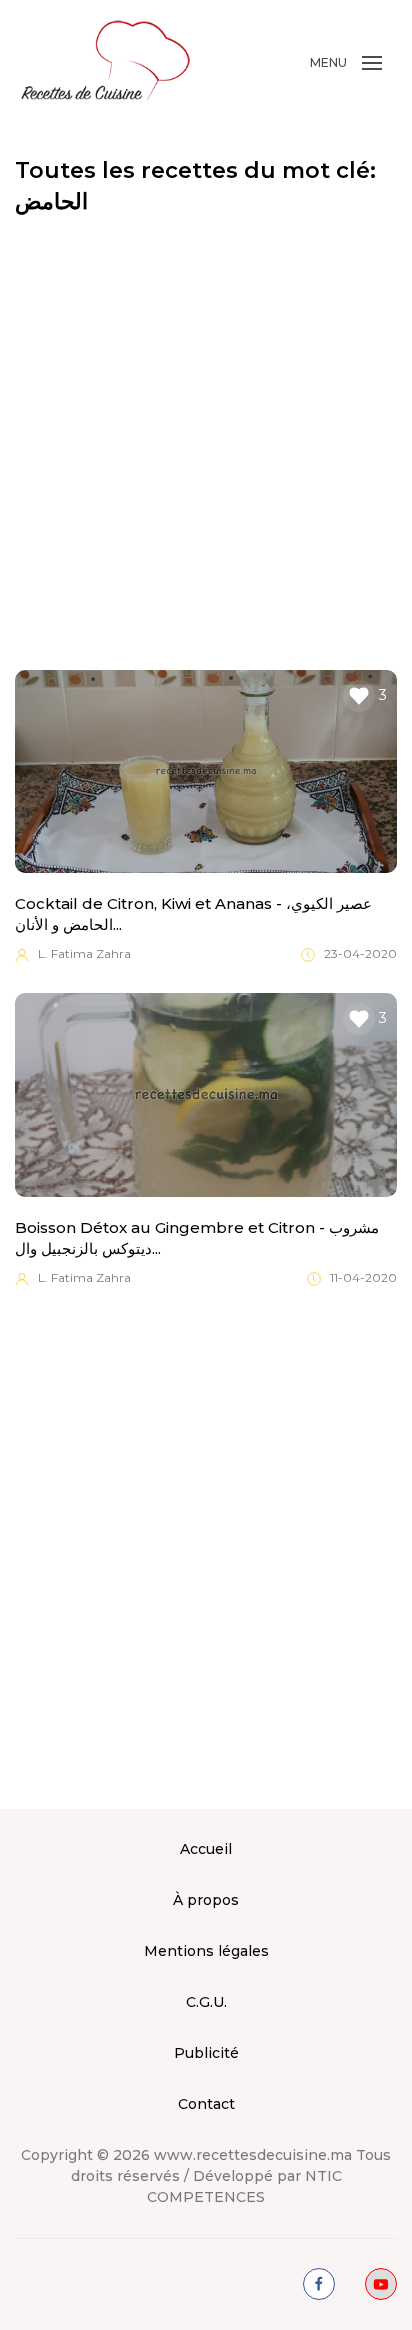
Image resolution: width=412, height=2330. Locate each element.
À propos (206, 1900)
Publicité (206, 2053)
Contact (206, 2104)
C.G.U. (206, 2002)
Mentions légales (206, 1951)
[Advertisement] (206, 444)
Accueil (206, 1849)
